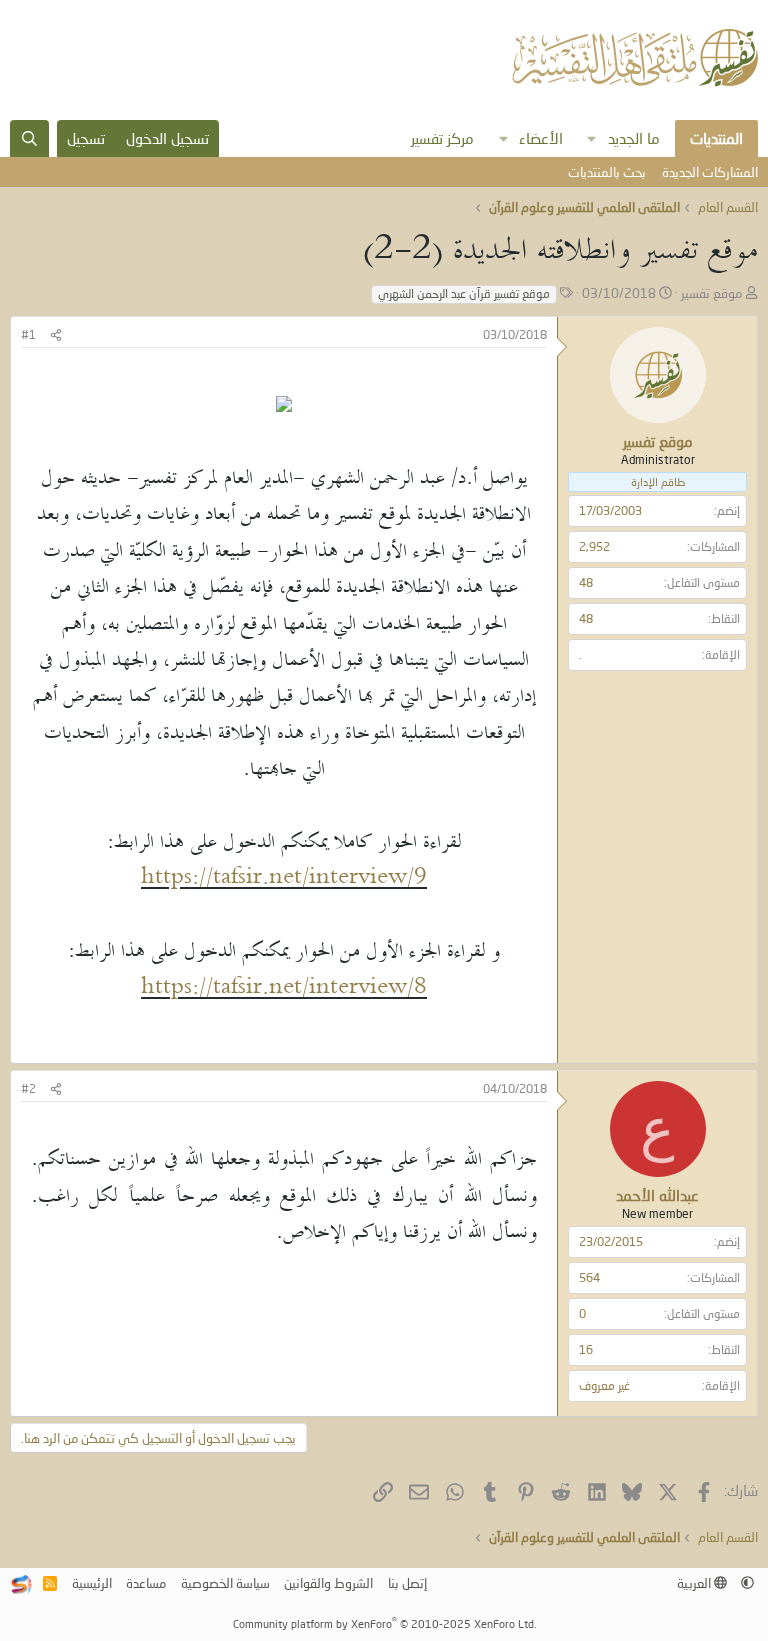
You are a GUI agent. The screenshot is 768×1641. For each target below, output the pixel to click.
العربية (695, 1583)
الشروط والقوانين (328, 1583)
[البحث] (29, 138)
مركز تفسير (442, 138)
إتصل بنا (407, 1583)
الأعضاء (541, 138)
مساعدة (146, 1583)
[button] (592, 138)
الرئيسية (92, 1583)
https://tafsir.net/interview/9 (284, 878)
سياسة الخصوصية (225, 1583)
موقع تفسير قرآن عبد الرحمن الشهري (464, 293)
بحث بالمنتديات (607, 172)
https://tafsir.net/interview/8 (284, 988)
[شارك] (56, 335)
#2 (28, 1088)
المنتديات (716, 138)
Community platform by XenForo (384, 1623)
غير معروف (604, 1385)
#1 (28, 334)
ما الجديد (634, 138)
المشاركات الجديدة (710, 172)
